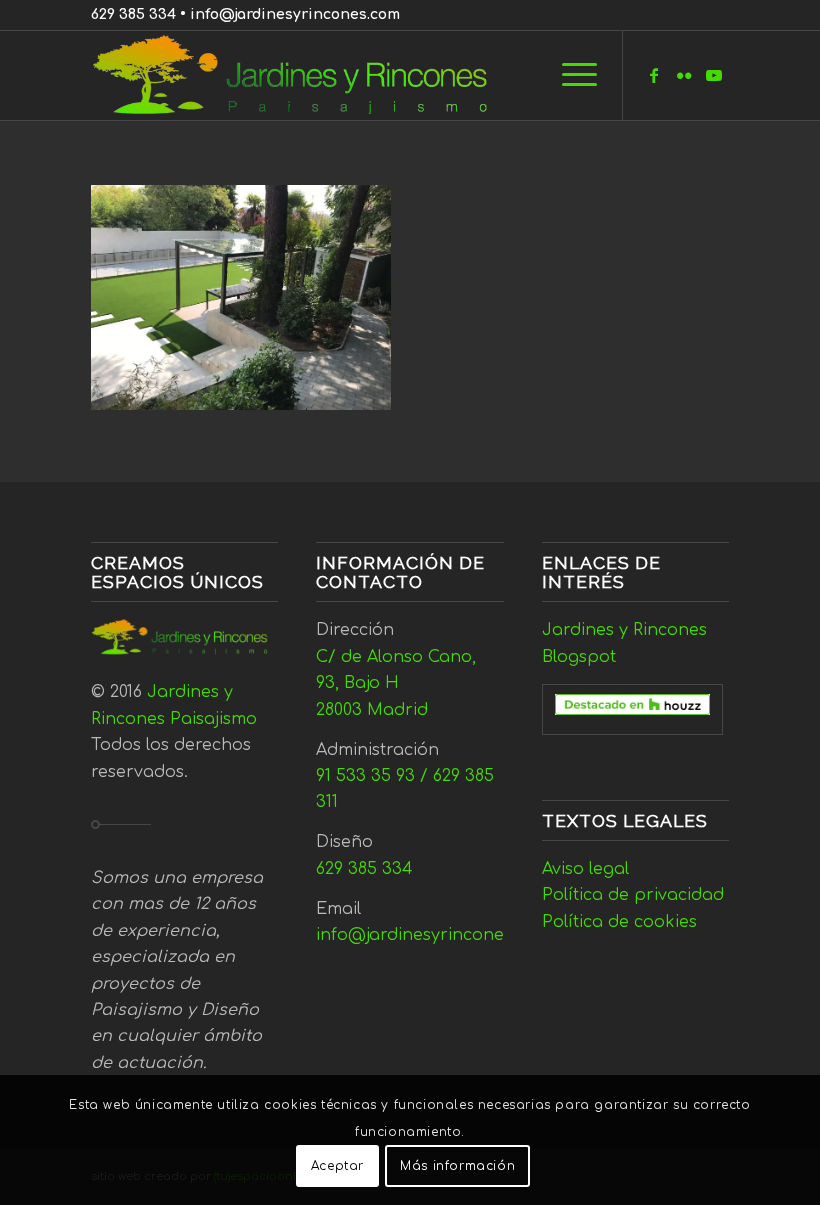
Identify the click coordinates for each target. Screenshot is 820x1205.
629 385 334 (133, 14)
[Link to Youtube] (714, 75)
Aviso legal (585, 869)
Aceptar (337, 1166)
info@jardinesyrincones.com (295, 14)
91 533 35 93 (365, 776)
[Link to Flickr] (684, 75)
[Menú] (569, 75)
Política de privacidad (633, 895)
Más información (457, 1166)
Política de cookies (619, 922)
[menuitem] (569, 75)
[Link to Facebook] (654, 75)
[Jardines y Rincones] (301, 75)
